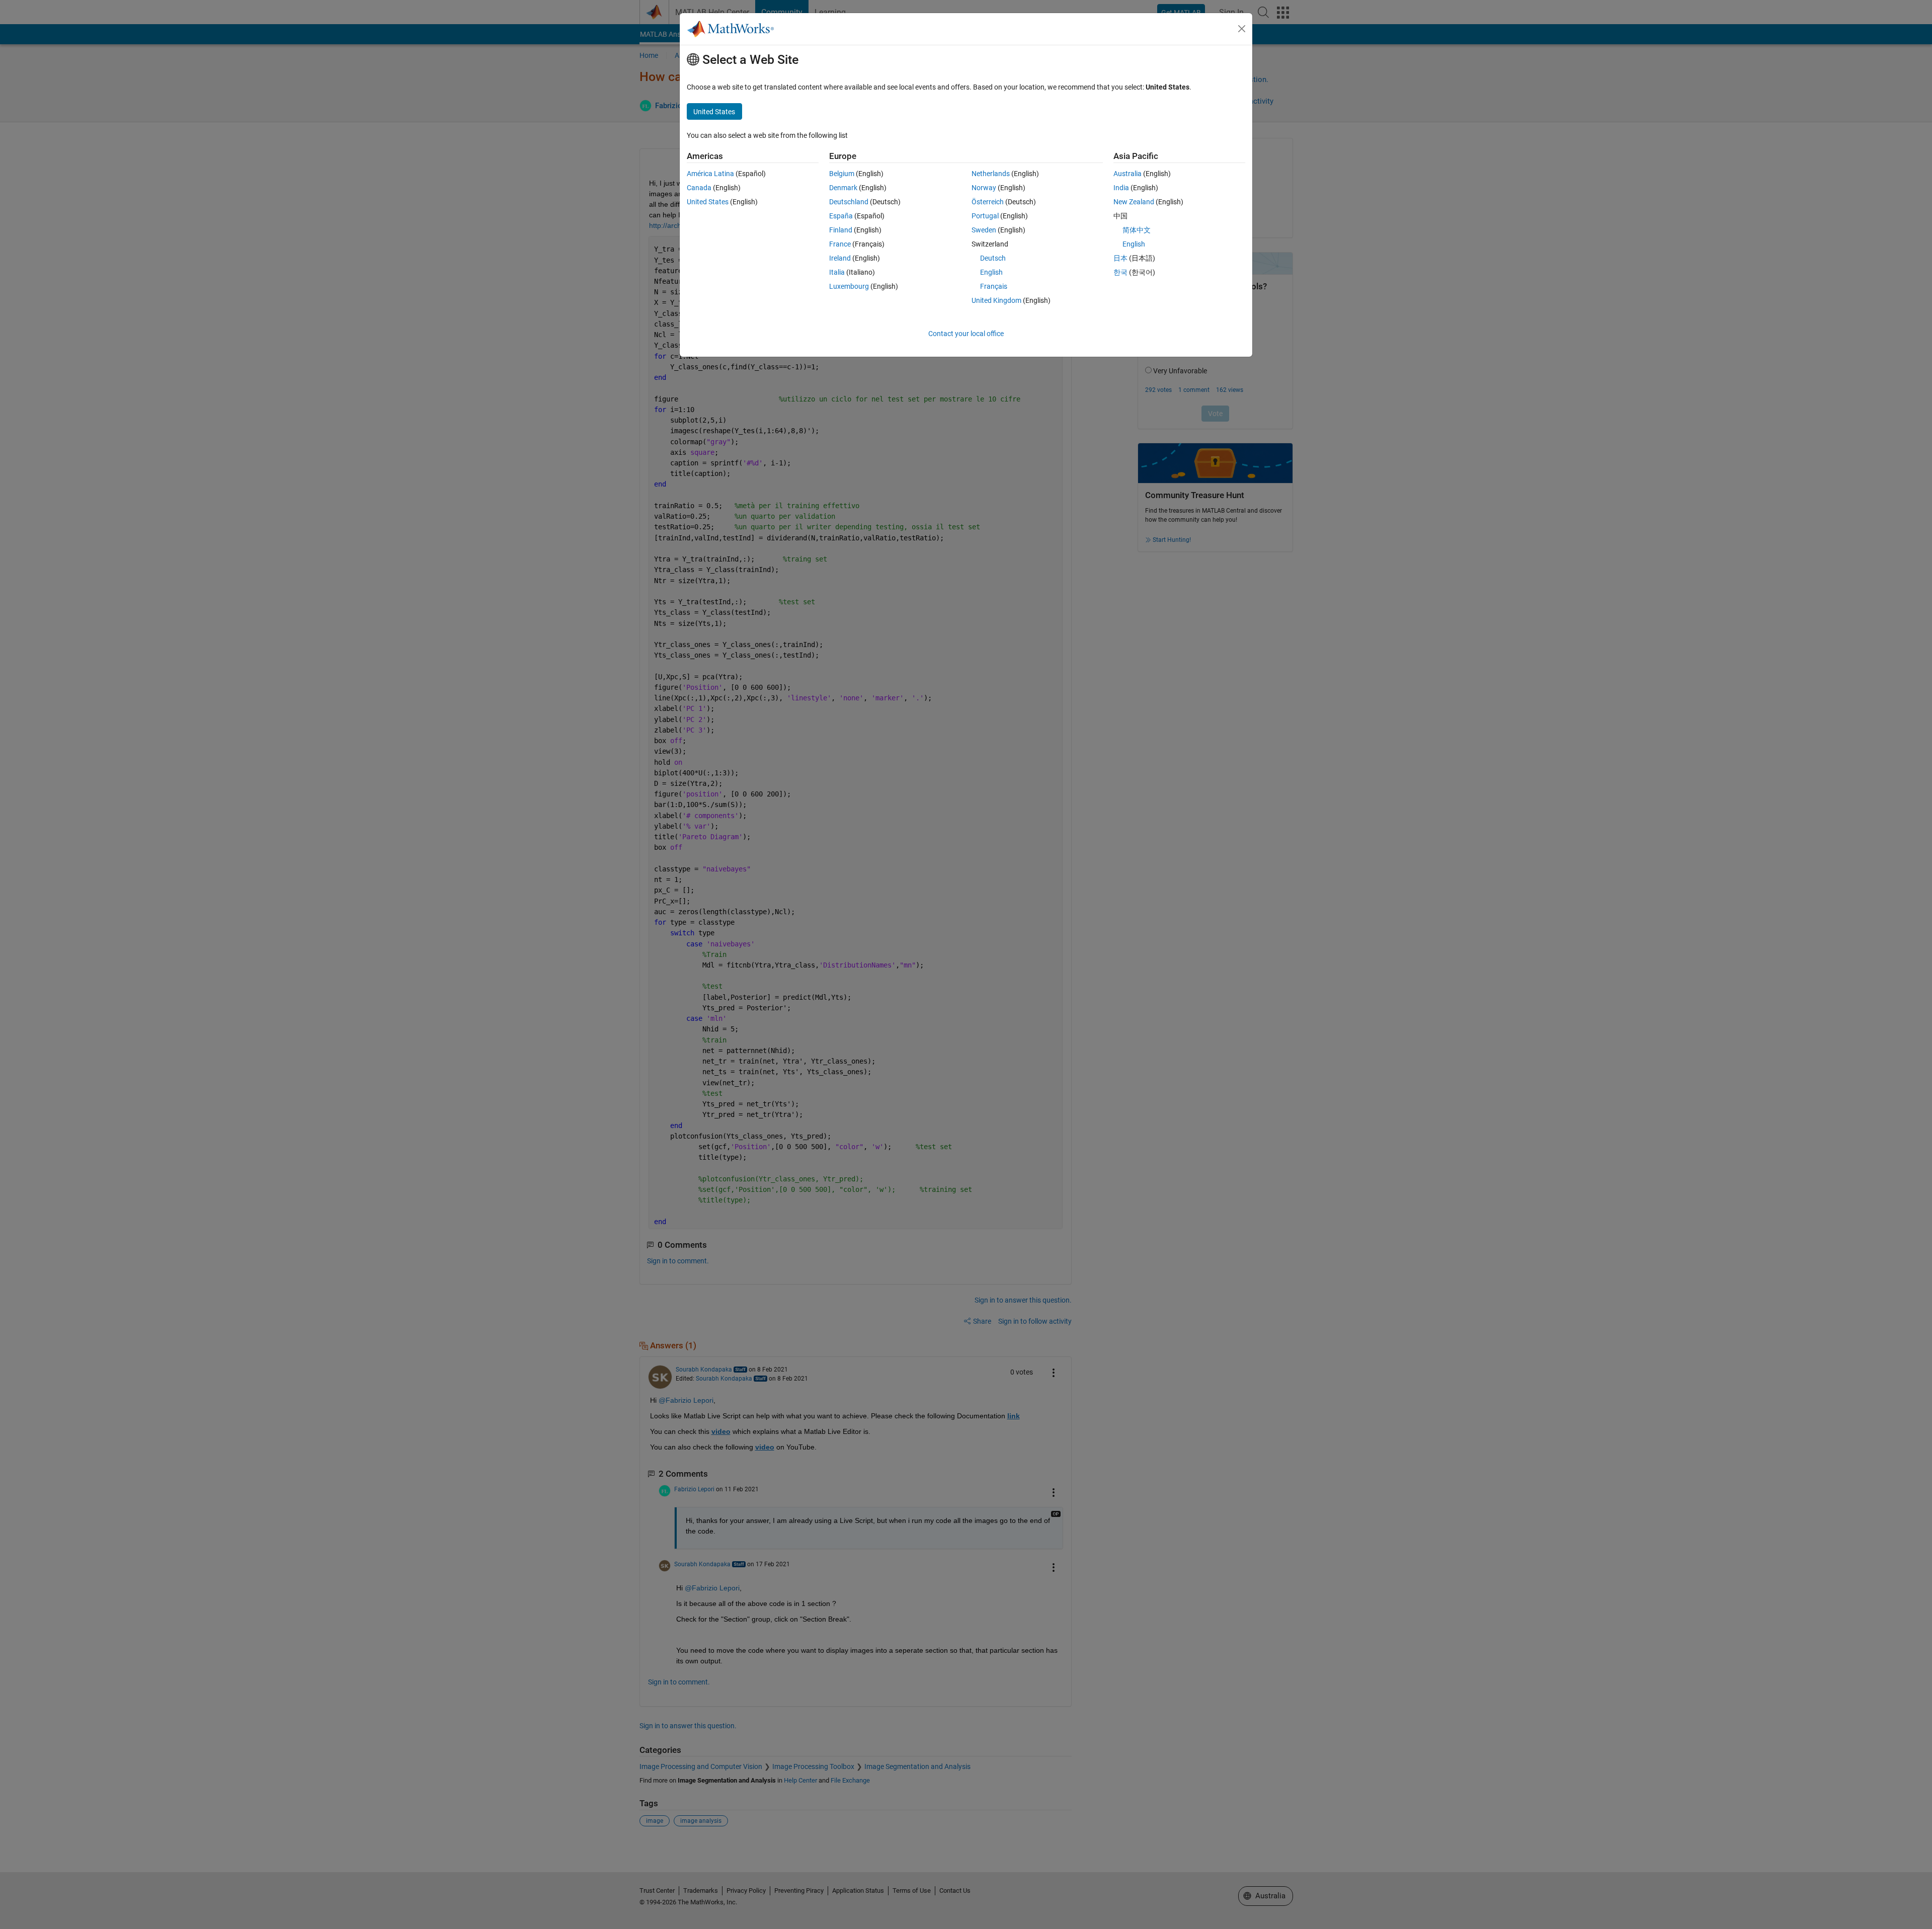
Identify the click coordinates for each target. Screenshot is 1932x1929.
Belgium (842, 174)
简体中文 (1137, 230)
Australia (1128, 174)
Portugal (985, 216)
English (991, 272)
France (840, 244)
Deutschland (849, 202)
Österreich (988, 202)
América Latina (710, 174)
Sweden (984, 230)
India (1121, 188)
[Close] (1242, 29)
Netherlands (991, 174)
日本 (1120, 258)
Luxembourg (849, 286)
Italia (837, 272)
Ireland (840, 258)
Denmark (843, 188)
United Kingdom (996, 300)
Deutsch (993, 258)
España (841, 216)
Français (994, 286)
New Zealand (1134, 202)
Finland (841, 230)
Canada (699, 188)
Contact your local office (966, 334)
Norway (984, 188)
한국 (1120, 272)
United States (708, 202)
